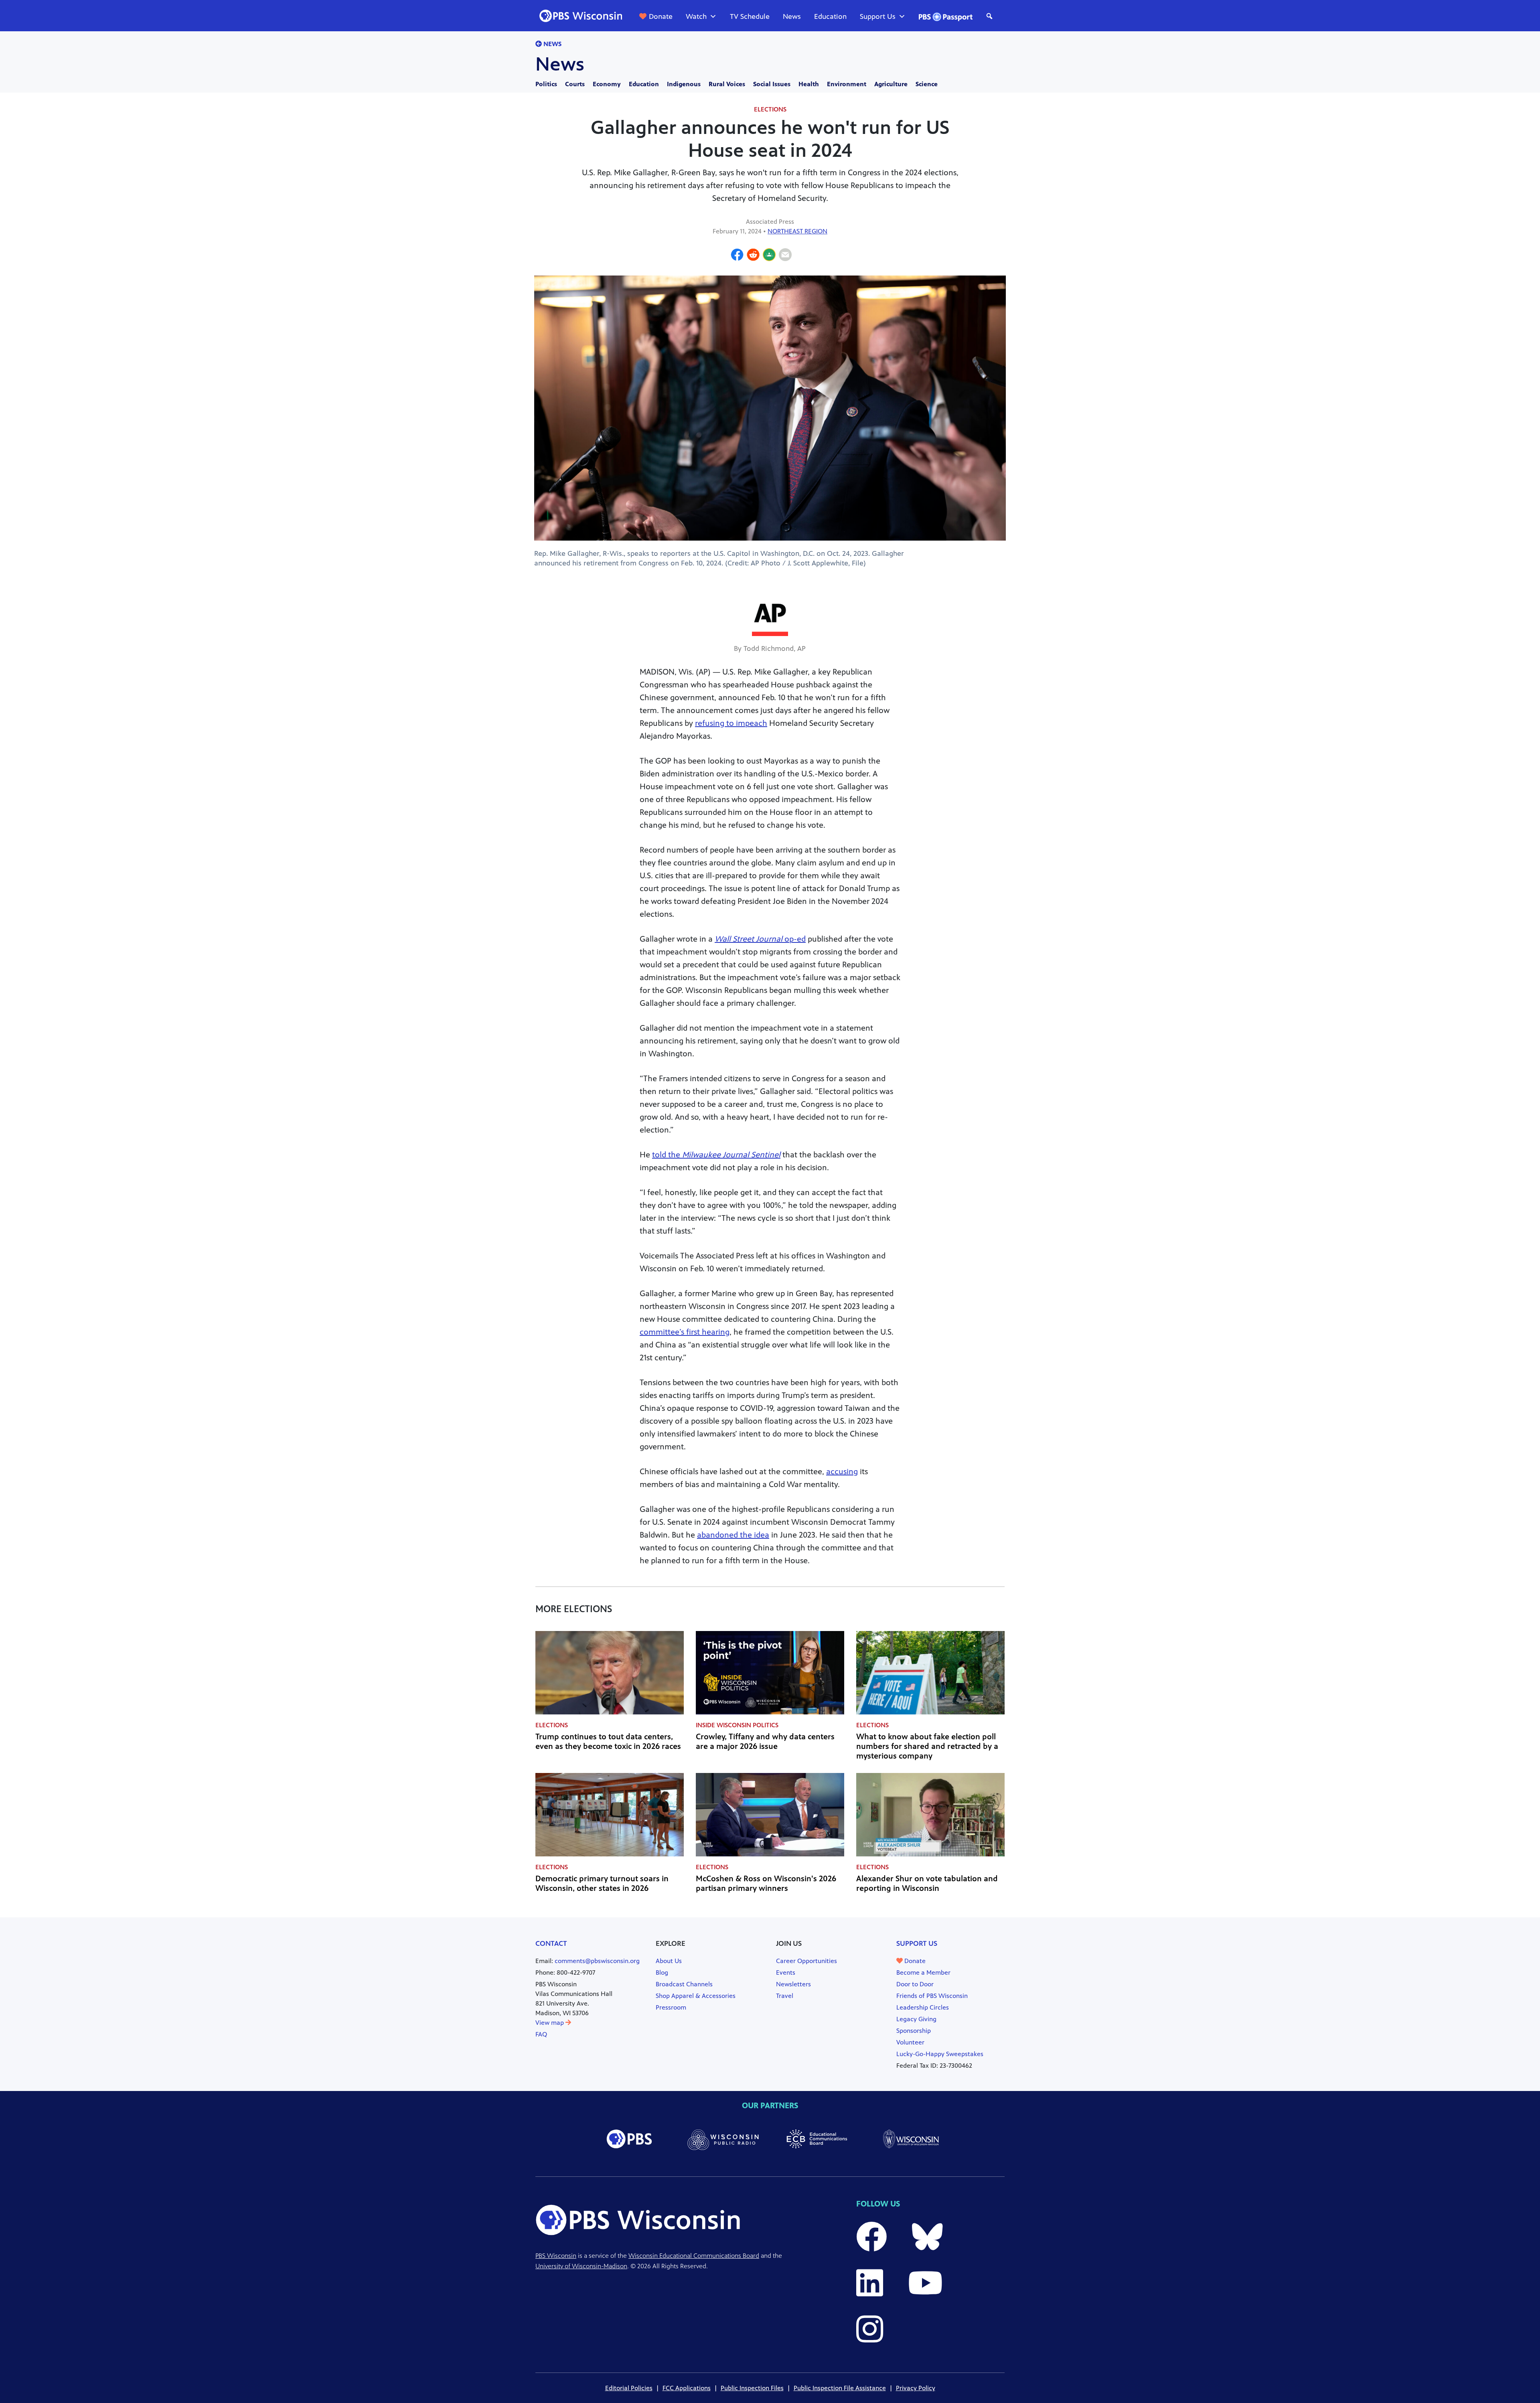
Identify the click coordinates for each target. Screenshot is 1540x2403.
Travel (785, 1996)
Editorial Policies (629, 2388)
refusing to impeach (731, 723)
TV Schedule (750, 16)
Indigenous (684, 84)
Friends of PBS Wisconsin (932, 1996)
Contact (551, 1943)
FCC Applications (687, 2388)
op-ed (760, 939)
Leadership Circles (923, 2007)
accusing (842, 1472)
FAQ (541, 2034)
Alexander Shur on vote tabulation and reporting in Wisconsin (927, 1883)
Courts (575, 84)
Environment (847, 84)
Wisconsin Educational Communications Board (694, 2256)
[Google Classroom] (769, 256)
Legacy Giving (916, 2019)
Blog (662, 1972)
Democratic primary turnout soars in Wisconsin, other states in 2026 (602, 1883)
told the (716, 1155)
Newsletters (793, 1984)
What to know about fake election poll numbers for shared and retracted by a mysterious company (927, 1746)
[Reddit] (753, 256)
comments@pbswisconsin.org (597, 1961)
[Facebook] (737, 256)
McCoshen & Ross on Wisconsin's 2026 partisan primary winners (766, 1883)
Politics (546, 84)
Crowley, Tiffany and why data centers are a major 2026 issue (765, 1741)
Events (786, 1972)
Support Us (878, 16)
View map (550, 2023)
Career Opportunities (806, 1961)
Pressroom (671, 2007)
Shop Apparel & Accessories (696, 1996)
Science (927, 84)
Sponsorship (914, 2031)
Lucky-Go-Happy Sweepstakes (940, 2054)
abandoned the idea (733, 1535)
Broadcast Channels (684, 1984)
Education (830, 16)
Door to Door (915, 1984)
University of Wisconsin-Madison (581, 2266)
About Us (669, 1961)
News (792, 16)
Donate (661, 16)
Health (809, 84)
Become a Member (923, 1972)
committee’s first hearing (685, 1332)
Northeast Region (797, 231)
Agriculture (891, 84)
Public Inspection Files (752, 2388)
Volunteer (910, 2042)
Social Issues (772, 84)
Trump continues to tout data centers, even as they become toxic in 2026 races (608, 1741)
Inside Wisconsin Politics (737, 1725)
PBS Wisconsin (556, 2256)
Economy (607, 84)
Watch (696, 16)
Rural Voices (727, 84)
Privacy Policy (916, 2388)
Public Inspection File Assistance (840, 2388)
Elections (770, 109)
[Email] (785, 256)
